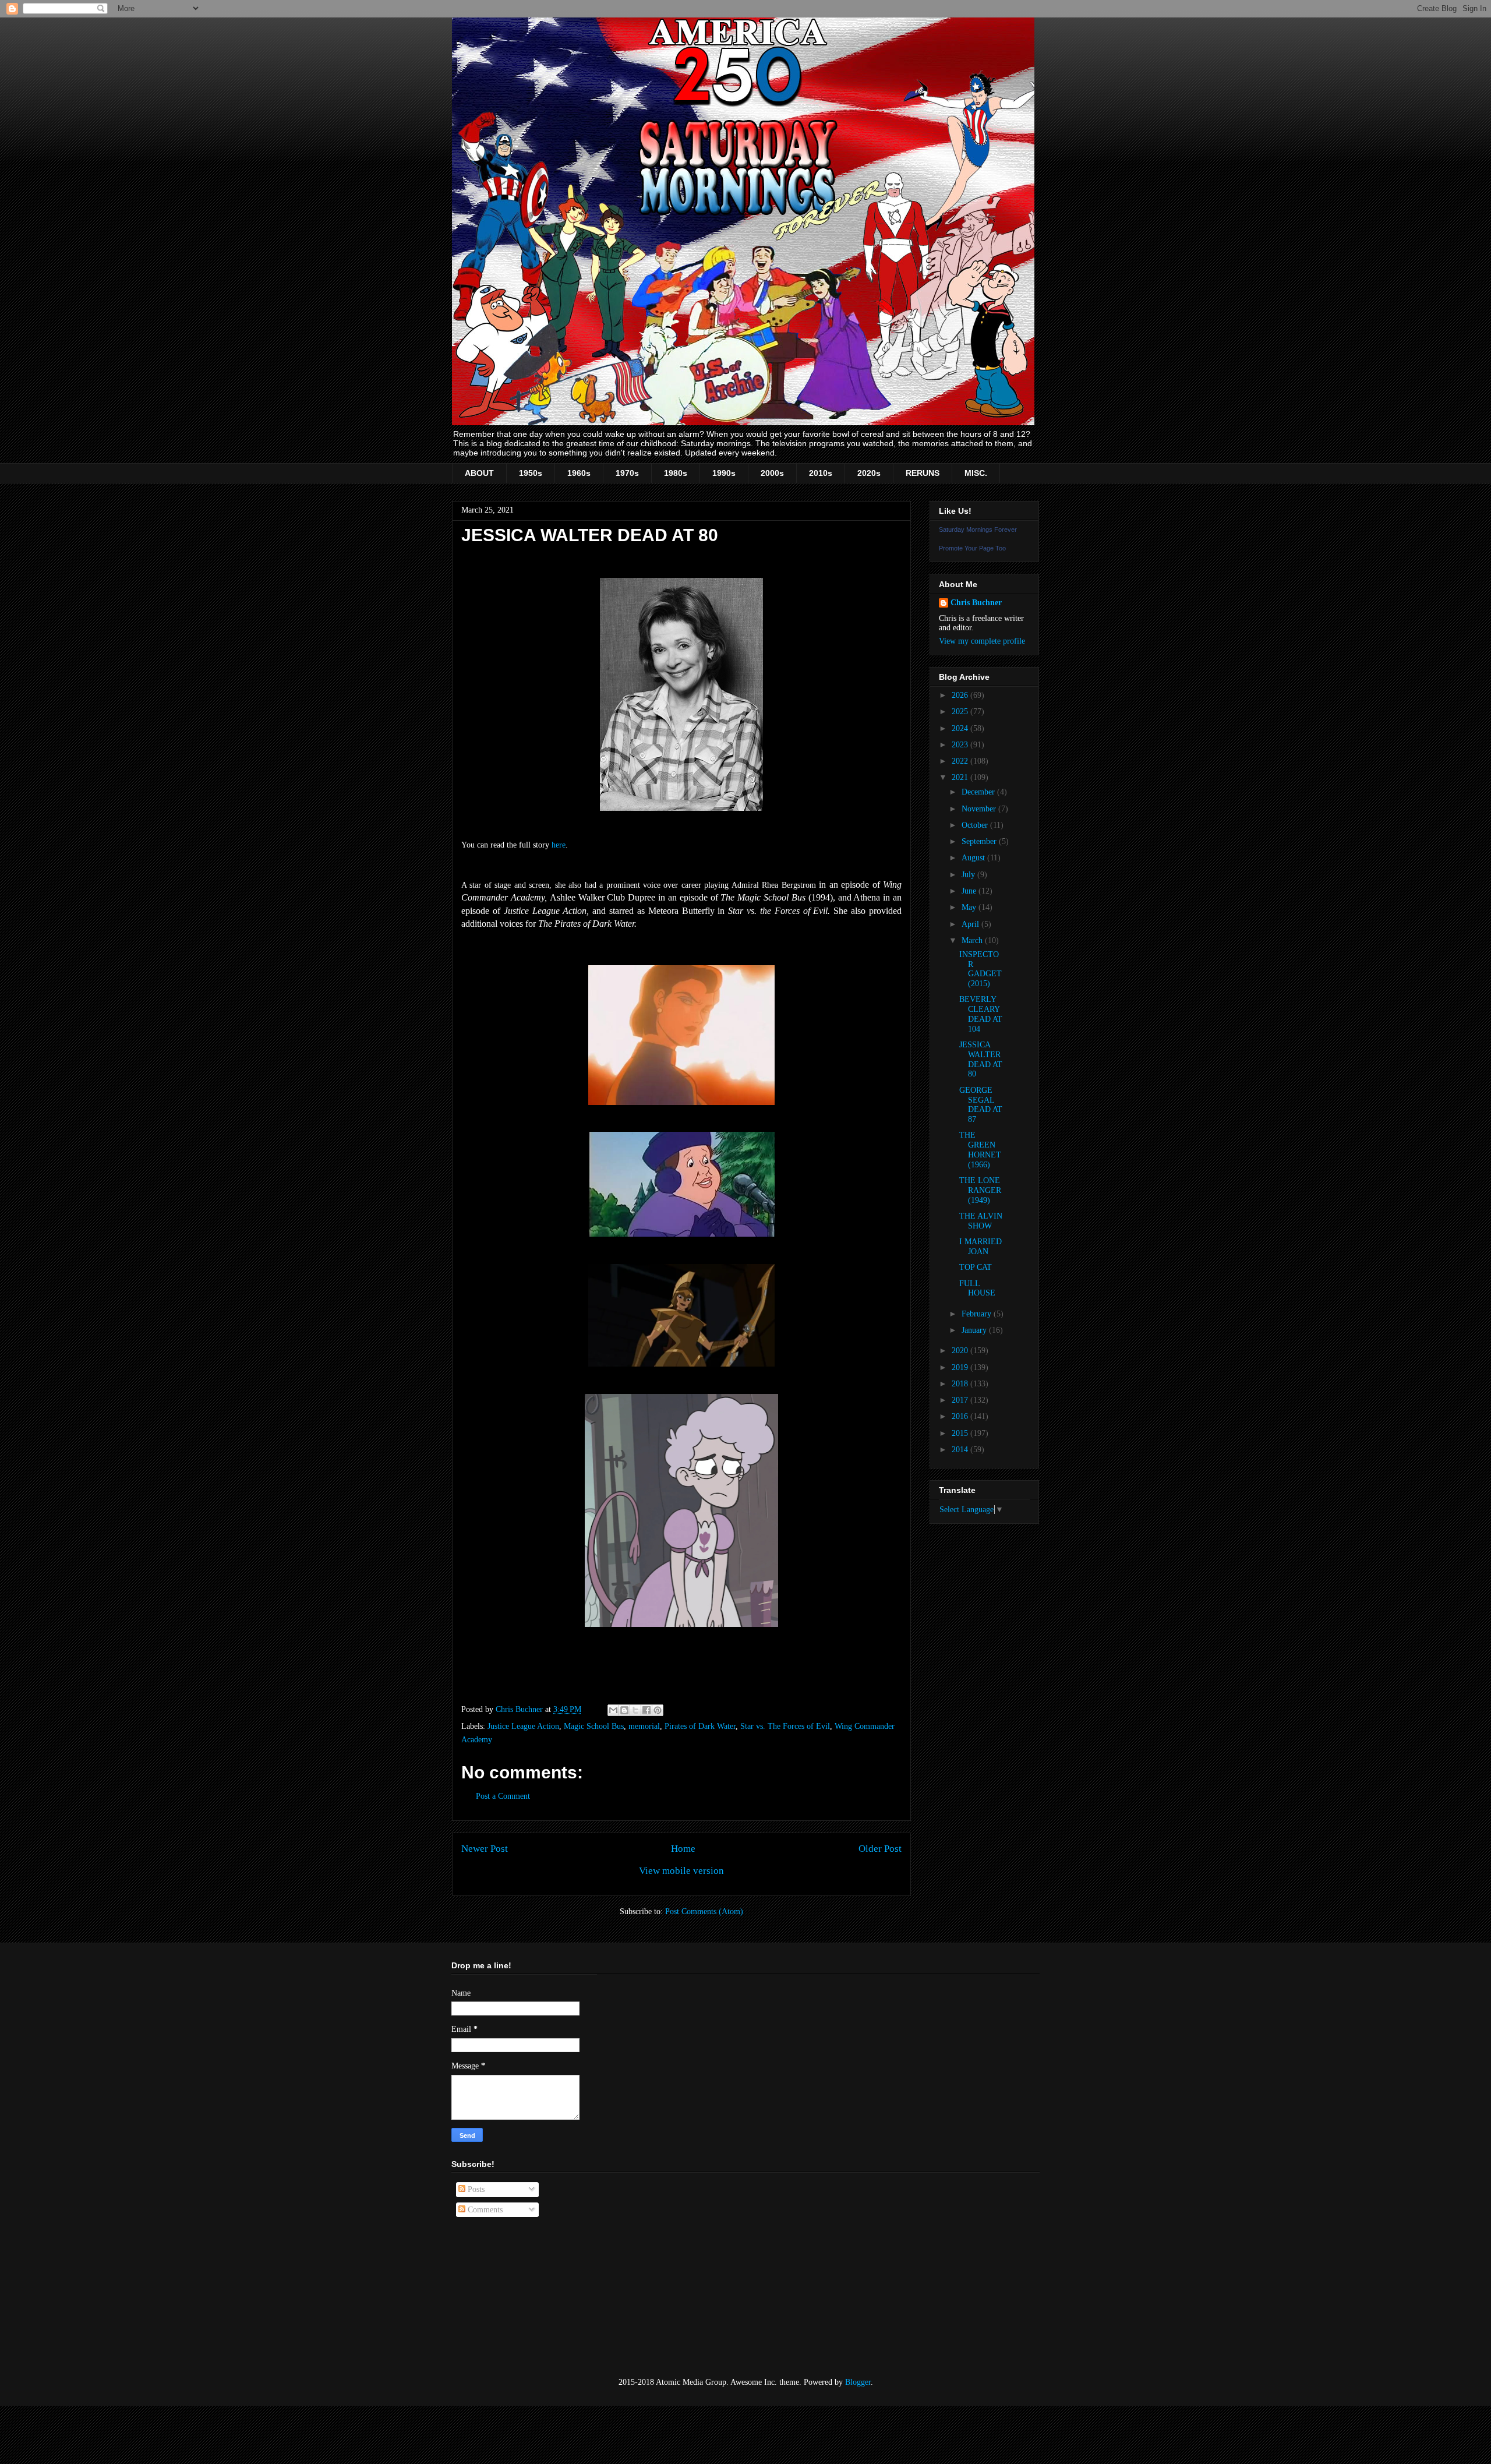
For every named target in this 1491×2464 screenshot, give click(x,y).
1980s (676, 473)
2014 (961, 1450)
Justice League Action (523, 1726)
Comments (484, 2210)
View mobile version (681, 1871)
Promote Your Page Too (972, 548)
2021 (961, 777)
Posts (475, 2189)
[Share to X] (635, 1710)
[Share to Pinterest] (658, 1710)
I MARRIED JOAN (981, 1247)
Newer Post (485, 1849)
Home (683, 1849)
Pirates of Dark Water (700, 1726)
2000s (772, 473)
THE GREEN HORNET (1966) (980, 1150)
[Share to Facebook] (646, 1710)
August (974, 858)
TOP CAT (976, 1267)
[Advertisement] (510, 2297)
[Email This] (613, 1710)
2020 (961, 1351)
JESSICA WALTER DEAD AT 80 (981, 1059)
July (969, 875)
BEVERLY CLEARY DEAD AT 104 (981, 1014)
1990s (724, 473)
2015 (961, 1433)
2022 (961, 761)
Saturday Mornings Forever (978, 529)
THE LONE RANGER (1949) (980, 1190)
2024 (961, 728)
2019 (961, 1367)
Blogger (858, 2382)
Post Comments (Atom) (704, 1911)
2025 (961, 712)
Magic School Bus (594, 1726)
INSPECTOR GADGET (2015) (981, 969)
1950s (531, 473)
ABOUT (479, 473)
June (970, 891)
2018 (961, 1384)
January (975, 1330)
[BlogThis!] (624, 1710)
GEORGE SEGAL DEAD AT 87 (981, 1105)
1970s (627, 473)
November (980, 809)
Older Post (880, 1849)
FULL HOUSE (977, 1289)
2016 (961, 1416)
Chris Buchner (976, 603)
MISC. (976, 473)
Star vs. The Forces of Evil (785, 1726)
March (973, 940)
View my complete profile (982, 641)
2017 (961, 1400)
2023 (961, 745)
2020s (869, 473)
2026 (961, 695)
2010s (821, 473)
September (980, 841)
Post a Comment (503, 1796)
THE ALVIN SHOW (981, 1221)
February (978, 1314)
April (971, 924)
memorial (644, 1726)
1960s (579, 473)
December (979, 792)
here (559, 845)
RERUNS (923, 473)
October (976, 825)
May (970, 907)
